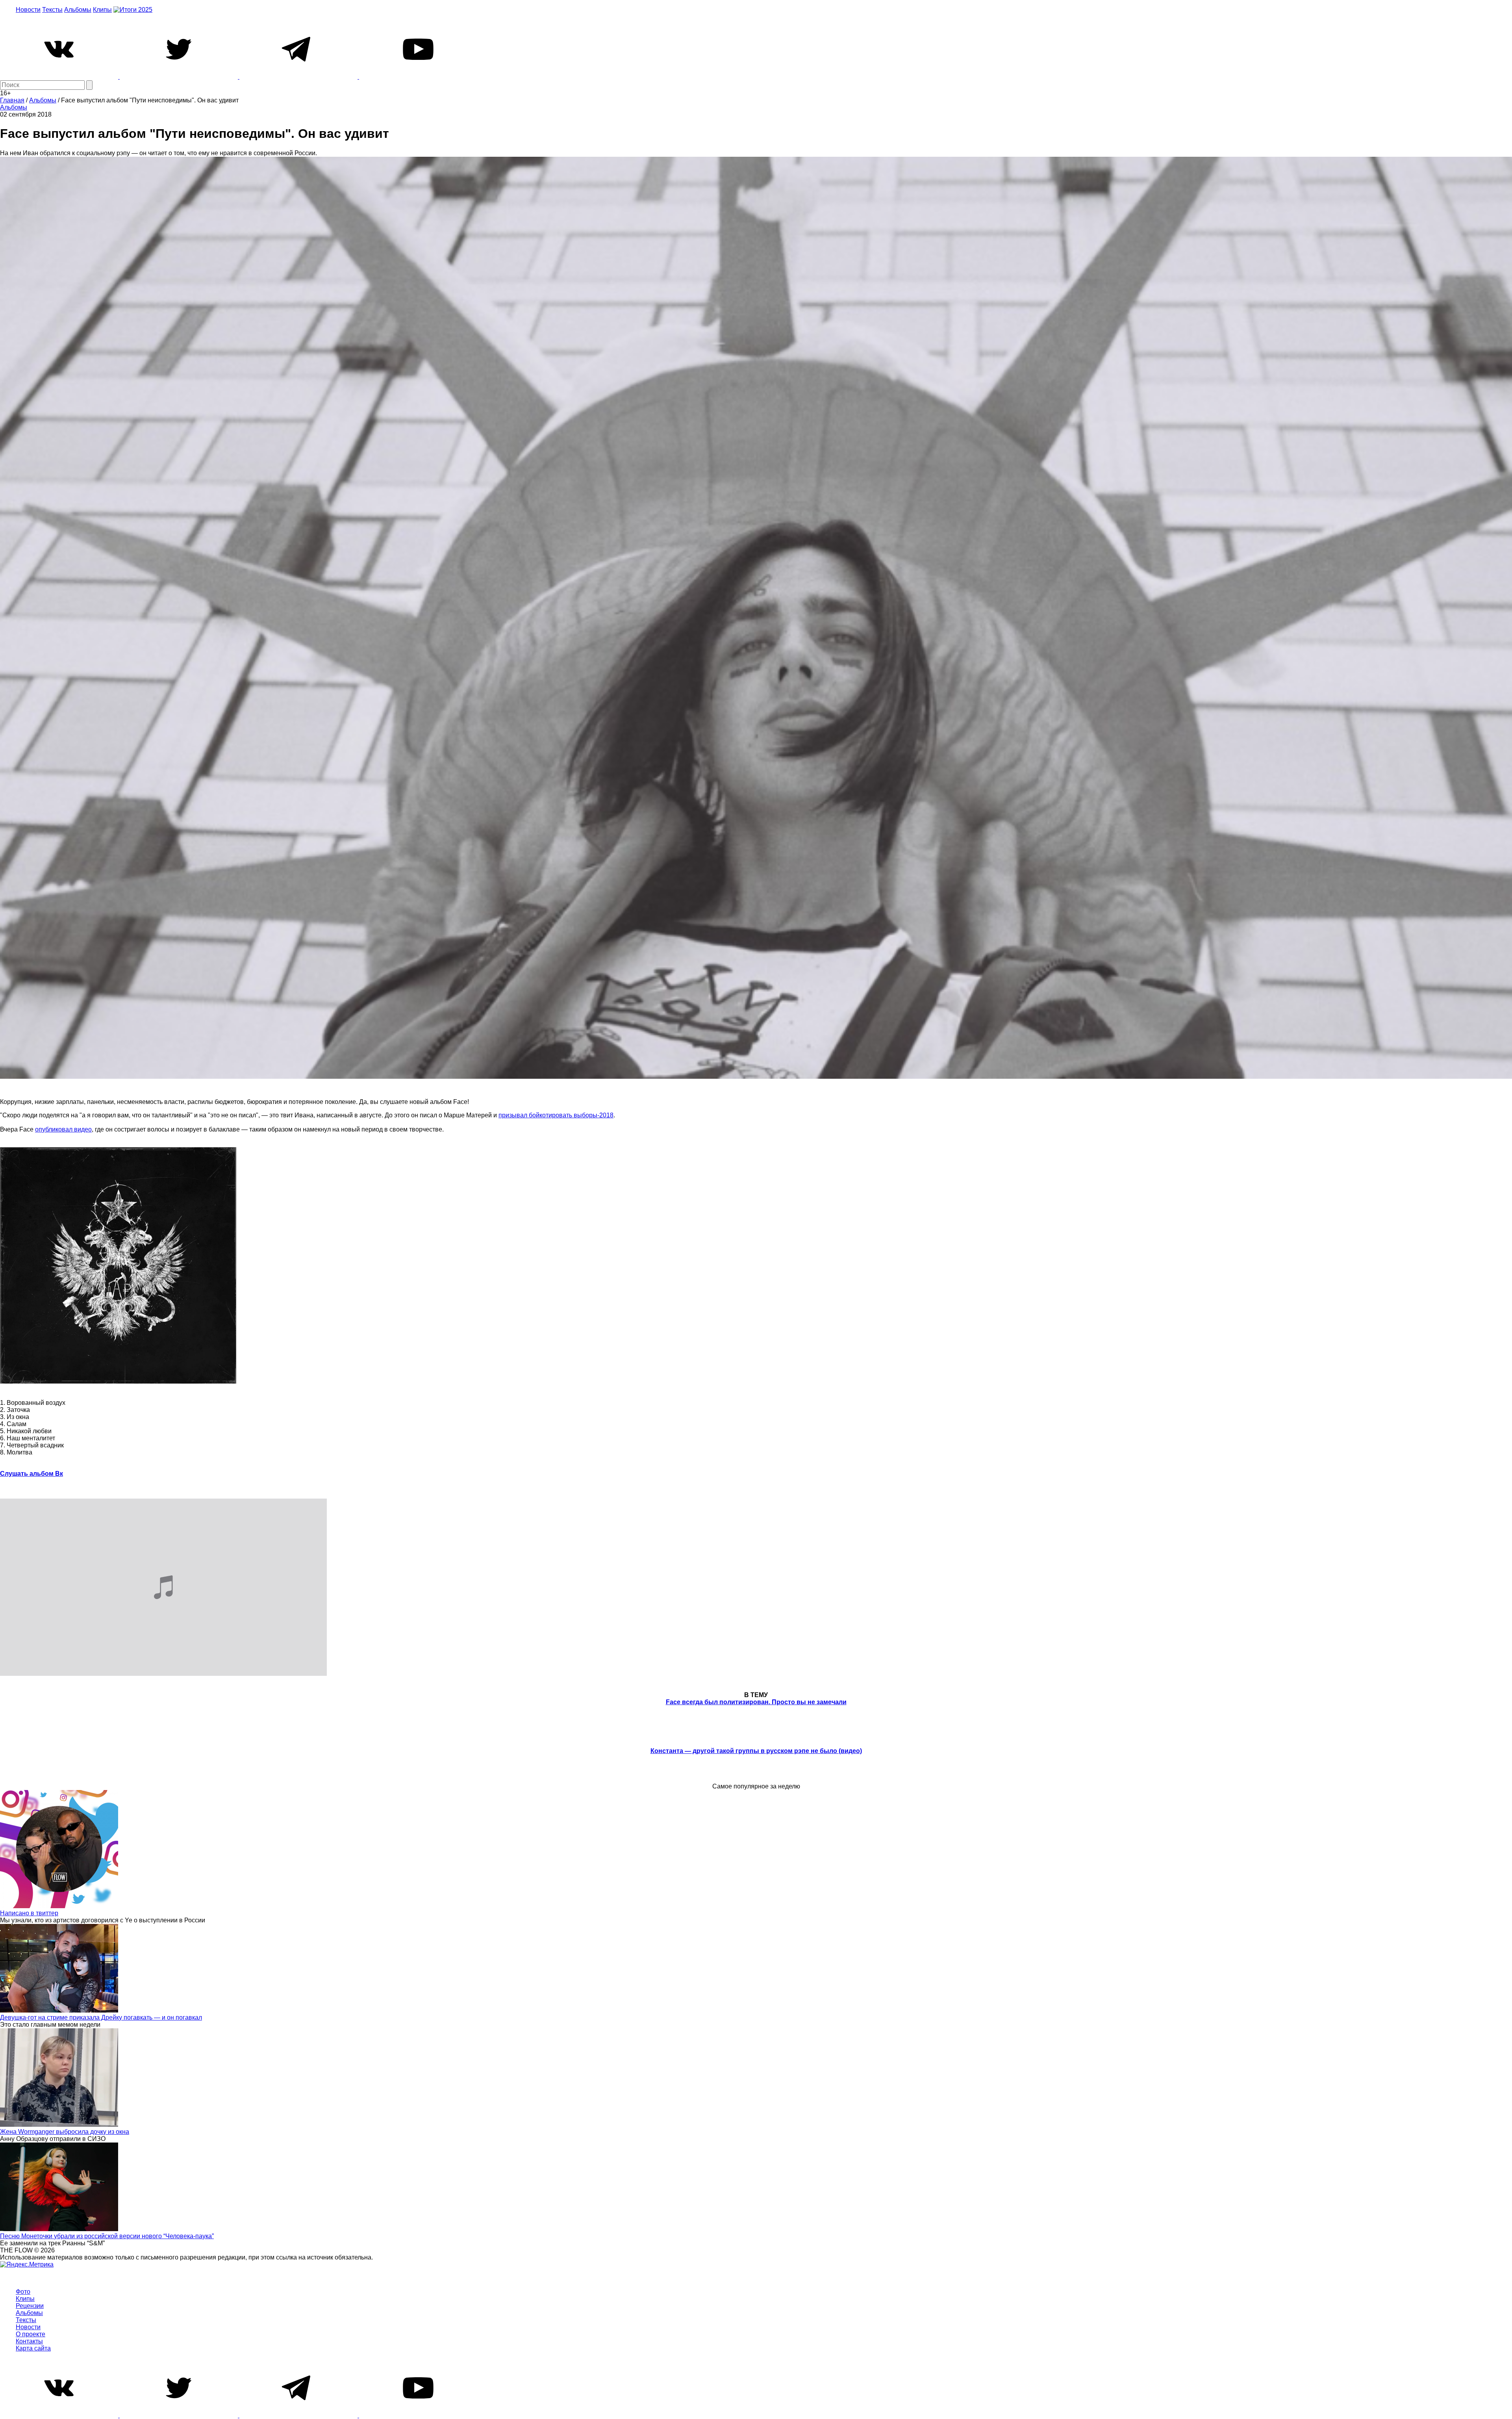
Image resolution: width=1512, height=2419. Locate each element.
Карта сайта (33, 2348)
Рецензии (30, 2306)
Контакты (29, 2341)
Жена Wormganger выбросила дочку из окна (65, 2132)
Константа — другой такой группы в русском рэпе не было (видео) (756, 1751)
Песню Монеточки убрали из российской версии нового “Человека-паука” (107, 2236)
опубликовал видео (63, 1129)
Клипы (102, 10)
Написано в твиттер (29, 1913)
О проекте (31, 2334)
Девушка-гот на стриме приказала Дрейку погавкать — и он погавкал (101, 2017)
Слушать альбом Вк (31, 1474)
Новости (28, 10)
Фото (23, 2292)
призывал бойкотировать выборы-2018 (556, 1115)
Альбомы (78, 10)
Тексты (52, 10)
